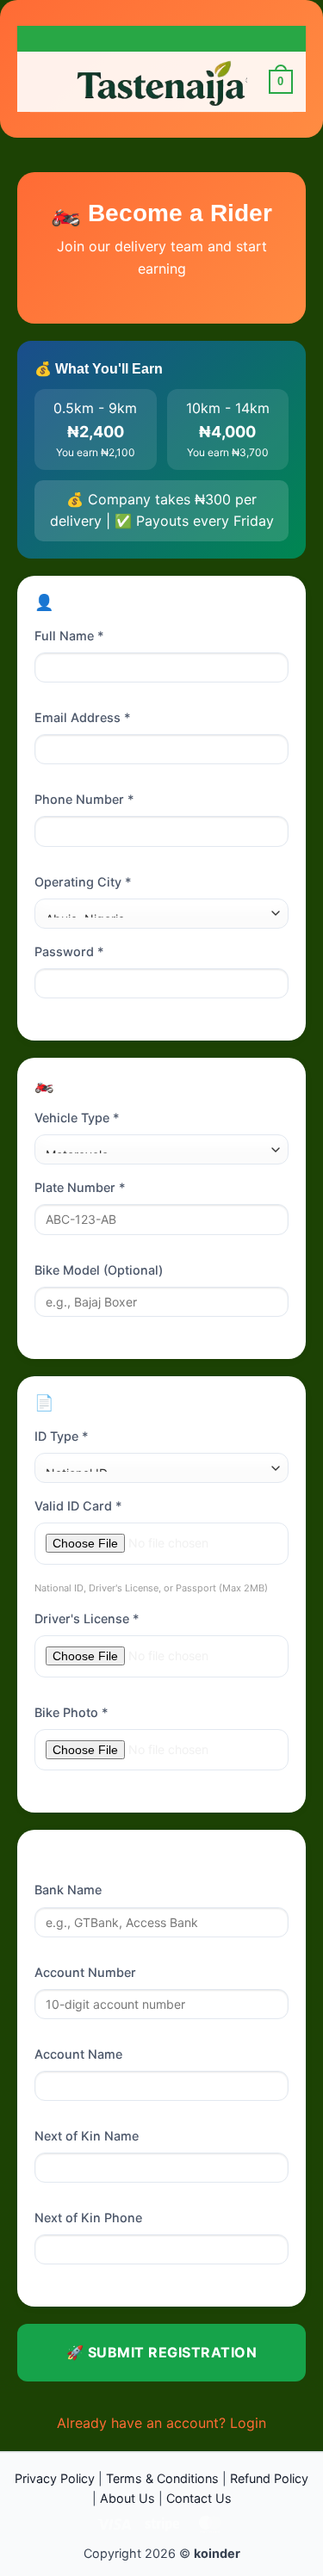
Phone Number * (84, 799)
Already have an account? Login (161, 2423)
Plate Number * (80, 1187)
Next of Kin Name (87, 2136)
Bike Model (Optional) (99, 1270)
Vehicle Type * (77, 1118)
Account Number (85, 1972)
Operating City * (83, 882)
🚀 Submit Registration (161, 2352)
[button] (40, 81)
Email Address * (83, 717)
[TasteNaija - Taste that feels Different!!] (162, 82)
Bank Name (68, 1890)
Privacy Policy (55, 2478)
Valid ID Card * (78, 1506)
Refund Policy (269, 2478)
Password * (69, 951)
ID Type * (62, 1436)
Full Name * (69, 636)
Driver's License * (87, 1618)
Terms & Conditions (162, 2478)
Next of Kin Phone (88, 2218)
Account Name (78, 2054)
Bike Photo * (71, 1712)
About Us (127, 2498)
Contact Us (199, 2498)
